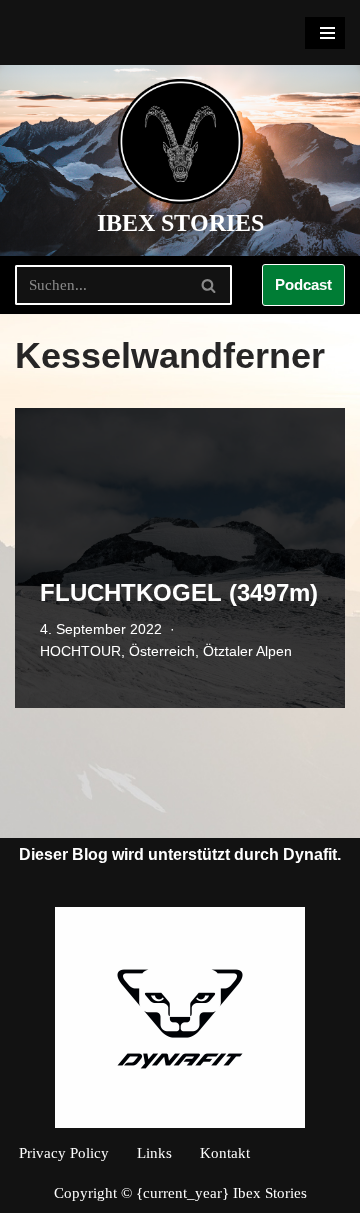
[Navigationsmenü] (325, 33)
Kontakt (225, 1153)
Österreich (162, 651)
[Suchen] (209, 285)
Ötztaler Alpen (247, 651)
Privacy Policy (64, 1153)
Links (154, 1153)
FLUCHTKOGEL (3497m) (179, 592)
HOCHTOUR (80, 651)
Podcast (303, 284)
